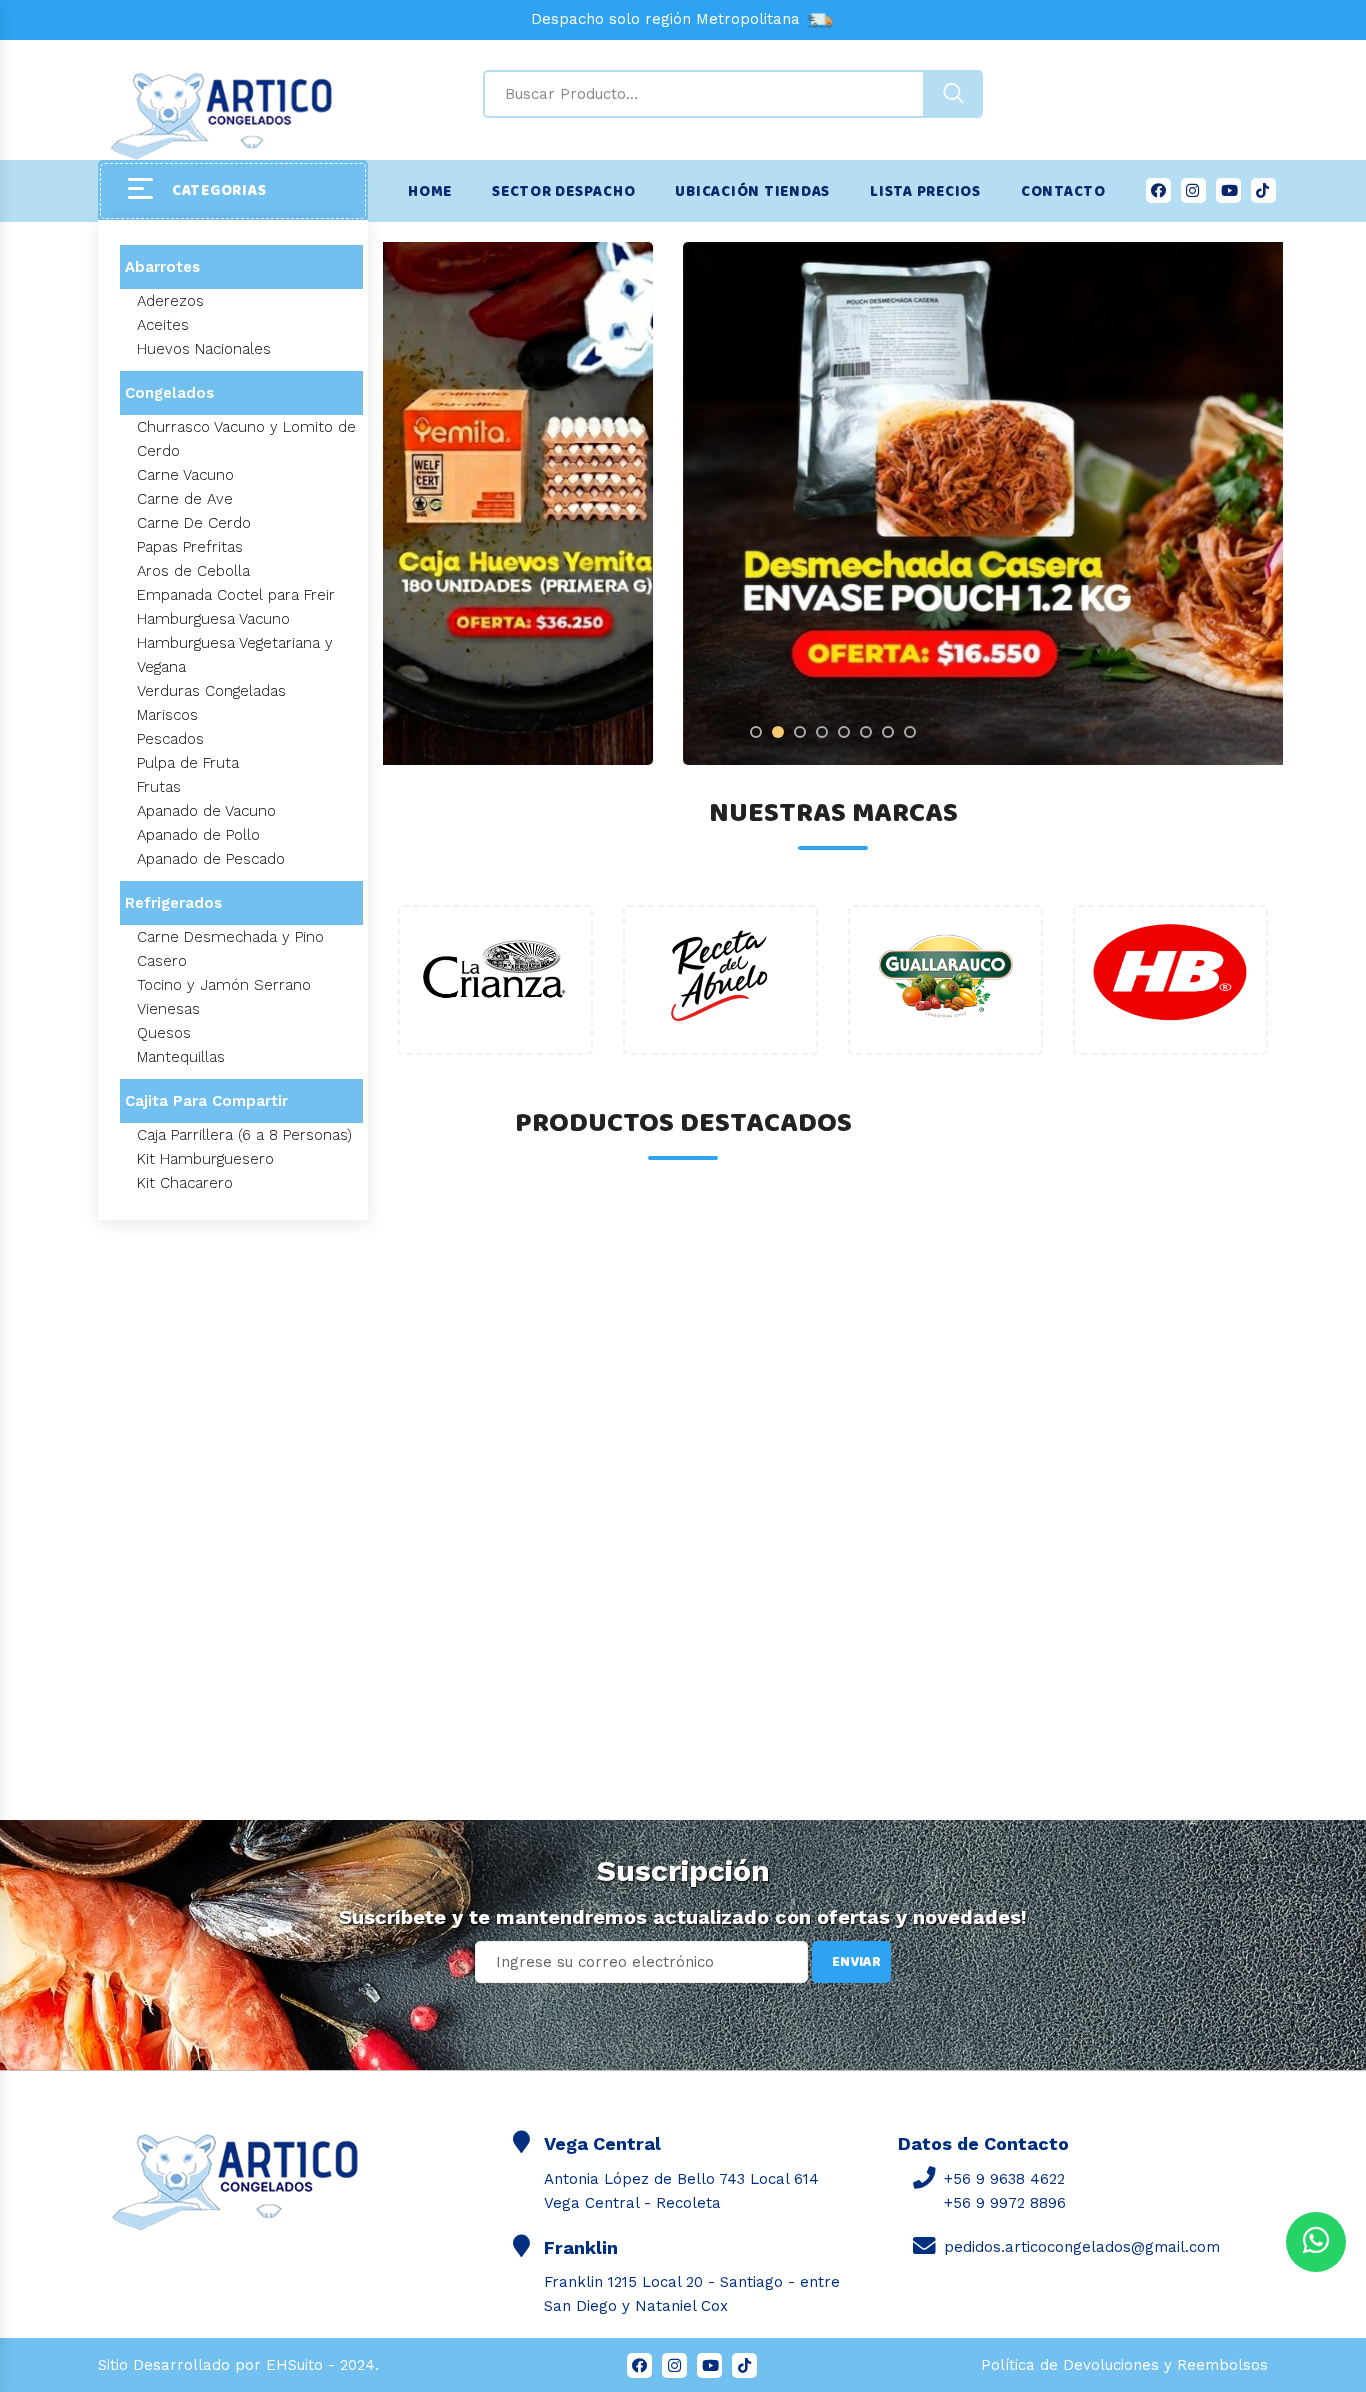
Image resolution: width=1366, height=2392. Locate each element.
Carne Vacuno (185, 475)
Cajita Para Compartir (206, 1101)
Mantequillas (181, 1057)
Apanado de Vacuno (206, 811)
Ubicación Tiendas (752, 192)
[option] (833, 503)
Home (430, 192)
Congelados (169, 393)
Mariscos (167, 715)
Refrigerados (173, 903)
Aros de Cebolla (193, 571)
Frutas (159, 787)
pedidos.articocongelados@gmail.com (1082, 2247)
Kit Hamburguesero (205, 1159)
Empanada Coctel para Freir (236, 595)
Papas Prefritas (190, 547)
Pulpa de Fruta (188, 763)
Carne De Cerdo (194, 523)
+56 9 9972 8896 (1005, 2203)
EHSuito (294, 2365)
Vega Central (602, 2143)
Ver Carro (103, 2241)
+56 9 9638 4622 (1004, 2179)
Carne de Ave (185, 499)
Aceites (163, 325)
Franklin (581, 2247)
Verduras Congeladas (211, 691)
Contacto (1063, 192)
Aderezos (170, 301)
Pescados (170, 739)
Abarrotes (162, 267)
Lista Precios (925, 192)
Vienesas (168, 1009)
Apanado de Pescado (211, 859)
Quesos (164, 1033)
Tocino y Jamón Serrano (224, 985)
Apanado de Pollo (198, 835)
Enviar (856, 1962)
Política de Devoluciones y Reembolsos (1124, 2365)
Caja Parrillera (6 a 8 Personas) (244, 1135)
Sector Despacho (563, 192)
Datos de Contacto (983, 2143)
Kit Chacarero (185, 1183)
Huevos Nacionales (204, 349)
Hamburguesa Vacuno (213, 619)
